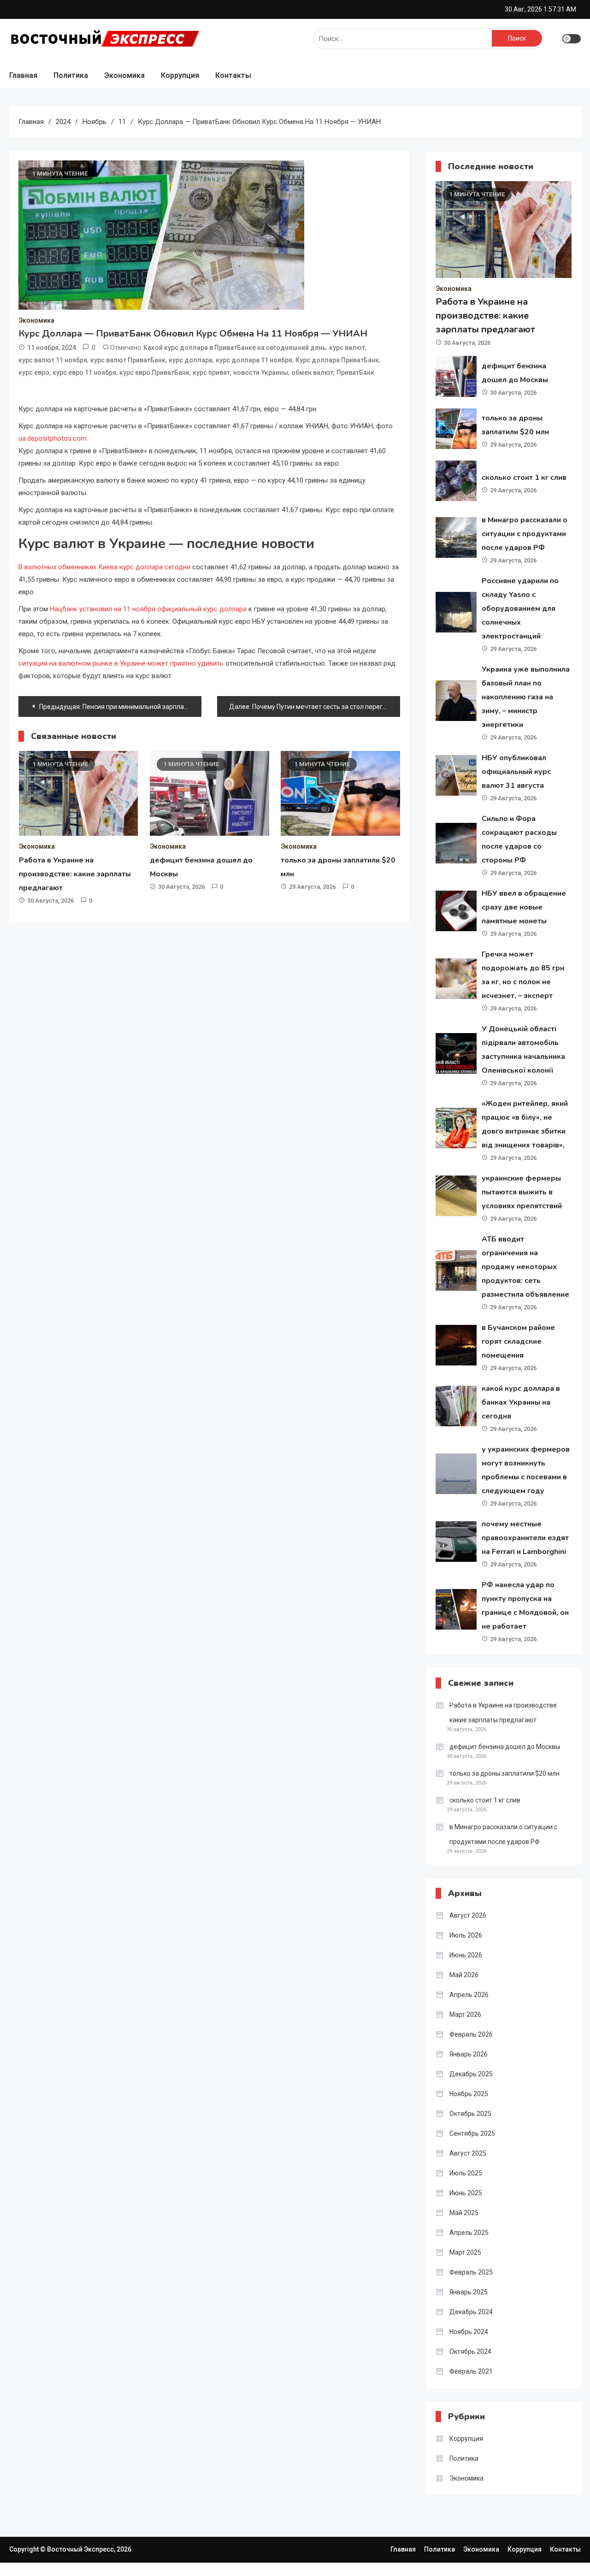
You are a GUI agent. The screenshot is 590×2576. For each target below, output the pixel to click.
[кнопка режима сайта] (572, 39)
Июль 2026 (466, 1935)
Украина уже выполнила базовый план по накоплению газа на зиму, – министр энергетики (526, 697)
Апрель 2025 (469, 2233)
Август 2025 (468, 2153)
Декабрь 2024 (471, 2312)
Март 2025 (465, 2252)
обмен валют (312, 372)
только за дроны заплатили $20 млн (504, 1773)
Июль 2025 (466, 2173)
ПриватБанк (355, 372)
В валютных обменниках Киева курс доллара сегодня (104, 567)
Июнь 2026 (466, 1955)
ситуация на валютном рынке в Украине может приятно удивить (121, 663)
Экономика (124, 75)
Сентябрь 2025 (472, 2133)
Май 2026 (464, 1975)
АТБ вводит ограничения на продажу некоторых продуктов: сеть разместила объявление (525, 1267)
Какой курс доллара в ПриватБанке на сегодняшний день (235, 348)
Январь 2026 (469, 2054)
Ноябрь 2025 (469, 2094)
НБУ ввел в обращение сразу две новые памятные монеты (524, 907)
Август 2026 (468, 1915)
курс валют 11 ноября (53, 360)
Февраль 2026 (471, 2034)
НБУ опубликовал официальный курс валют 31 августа (516, 772)
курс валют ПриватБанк (128, 360)
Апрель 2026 (469, 1995)
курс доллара (191, 360)
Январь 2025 (469, 2292)
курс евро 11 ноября (84, 372)
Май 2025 (464, 2213)
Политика (71, 75)
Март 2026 (465, 2015)
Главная (23, 75)
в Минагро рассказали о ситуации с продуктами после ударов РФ (525, 534)
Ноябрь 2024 (469, 2332)
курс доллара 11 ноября (254, 360)
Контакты (233, 75)
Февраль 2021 (471, 2371)
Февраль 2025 (471, 2272)
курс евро (34, 372)
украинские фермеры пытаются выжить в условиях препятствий (522, 1192)
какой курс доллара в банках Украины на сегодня (521, 1402)
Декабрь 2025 (471, 2074)
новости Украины (261, 372)
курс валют (347, 348)
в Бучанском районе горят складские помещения (518, 1341)
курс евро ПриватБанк (154, 372)
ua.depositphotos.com (53, 438)
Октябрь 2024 (470, 2351)
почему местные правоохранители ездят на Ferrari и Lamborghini (525, 1538)
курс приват (211, 372)
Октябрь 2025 (470, 2114)
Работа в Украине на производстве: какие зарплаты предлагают (75, 874)
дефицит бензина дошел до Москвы (505, 1747)
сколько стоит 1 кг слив (524, 478)
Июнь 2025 (466, 2193)
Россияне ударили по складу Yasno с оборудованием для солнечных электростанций (520, 609)
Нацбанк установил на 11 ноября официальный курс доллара (148, 609)
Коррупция (180, 75)
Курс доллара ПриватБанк (337, 360)
